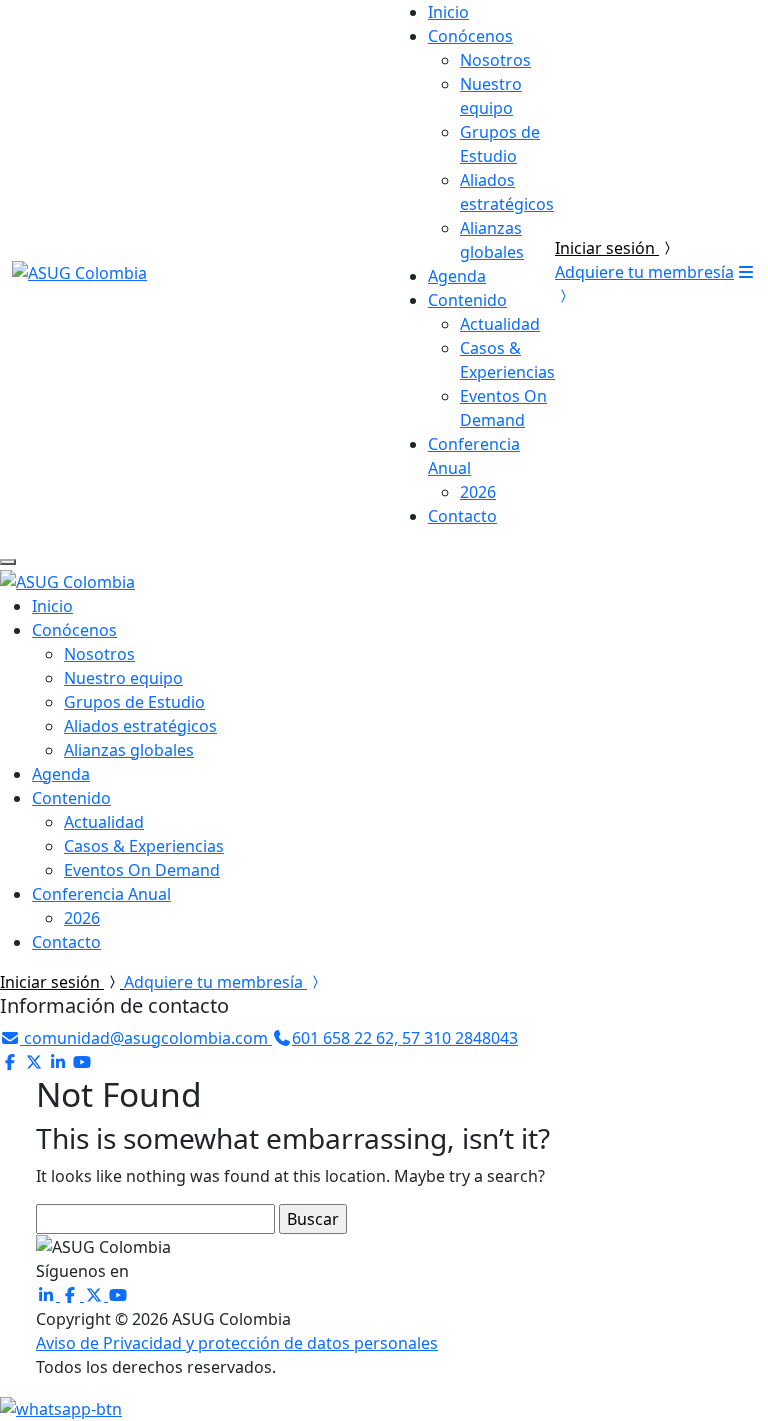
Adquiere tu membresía (215, 982)
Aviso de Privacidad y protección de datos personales (237, 1343)
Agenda (457, 276)
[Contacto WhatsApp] (61, 1407)
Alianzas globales (129, 750)
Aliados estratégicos (140, 726)
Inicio (448, 12)
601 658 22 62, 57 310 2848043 (405, 1038)
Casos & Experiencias (144, 846)
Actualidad (500, 324)
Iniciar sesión (607, 248)
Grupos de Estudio (134, 702)
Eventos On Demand (142, 870)
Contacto (462, 516)
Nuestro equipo (123, 678)
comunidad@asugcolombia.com (146, 1038)
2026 (478, 492)
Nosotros (495, 60)
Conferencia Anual (101, 894)
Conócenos (470, 36)
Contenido (467, 300)
